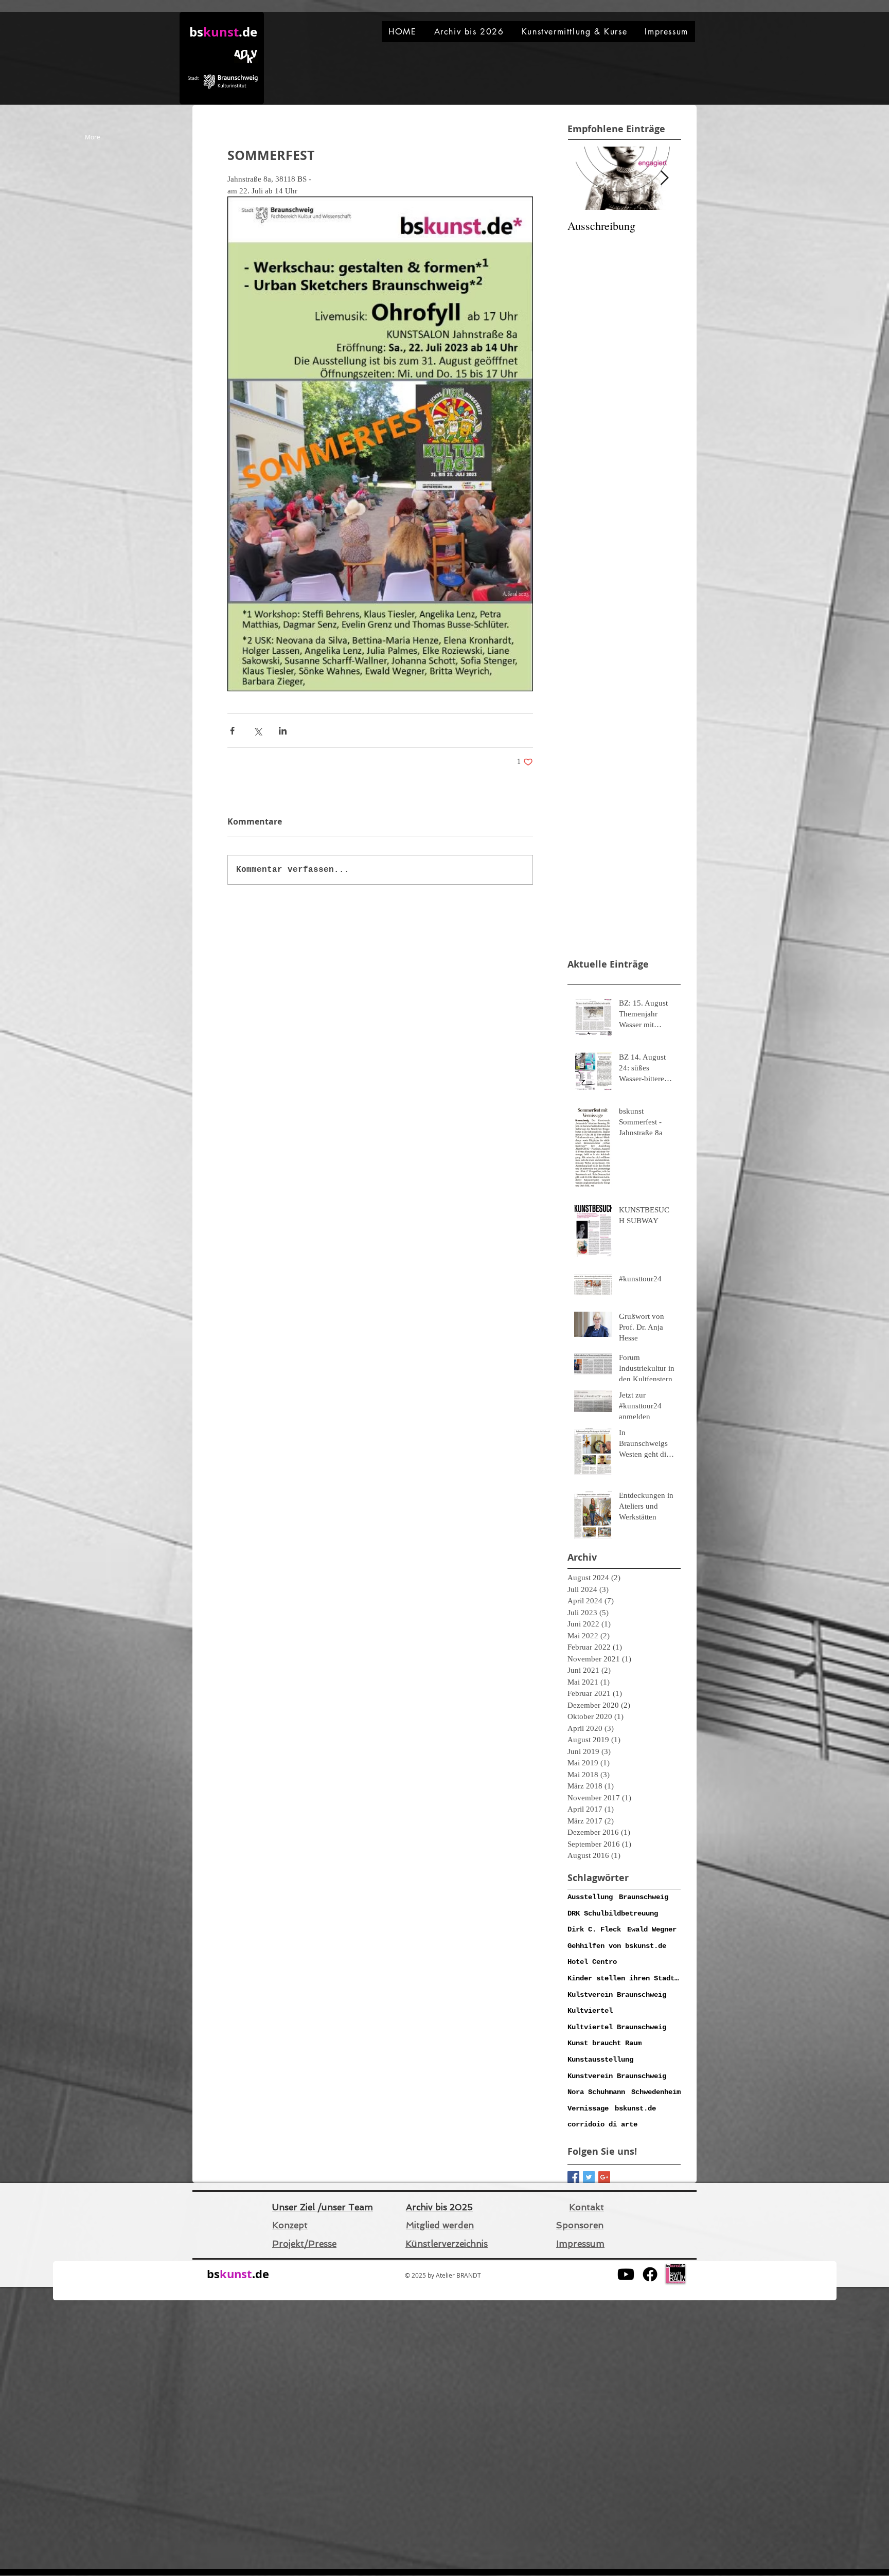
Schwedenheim (656, 2092)
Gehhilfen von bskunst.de (617, 1946)
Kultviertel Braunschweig (617, 2027)
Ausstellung (590, 1897)
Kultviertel (590, 2011)
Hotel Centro (592, 1962)
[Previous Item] (584, 178)
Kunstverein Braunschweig (617, 2076)
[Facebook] (650, 2274)
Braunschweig (644, 1897)
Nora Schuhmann (596, 2092)
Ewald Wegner (652, 1929)
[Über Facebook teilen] (232, 731)
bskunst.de (635, 2108)
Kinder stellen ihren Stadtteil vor (624, 1978)
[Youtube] (626, 2274)
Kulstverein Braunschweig (617, 1995)
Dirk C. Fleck (594, 1929)
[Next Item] (664, 178)
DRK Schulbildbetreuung (613, 1913)
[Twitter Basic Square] (589, 2177)
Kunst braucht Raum (604, 2043)
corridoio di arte (602, 2124)
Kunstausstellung (600, 2060)
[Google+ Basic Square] (604, 2177)
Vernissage (588, 2108)
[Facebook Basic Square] (573, 2177)
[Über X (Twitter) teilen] (257, 731)
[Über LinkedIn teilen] (283, 731)
